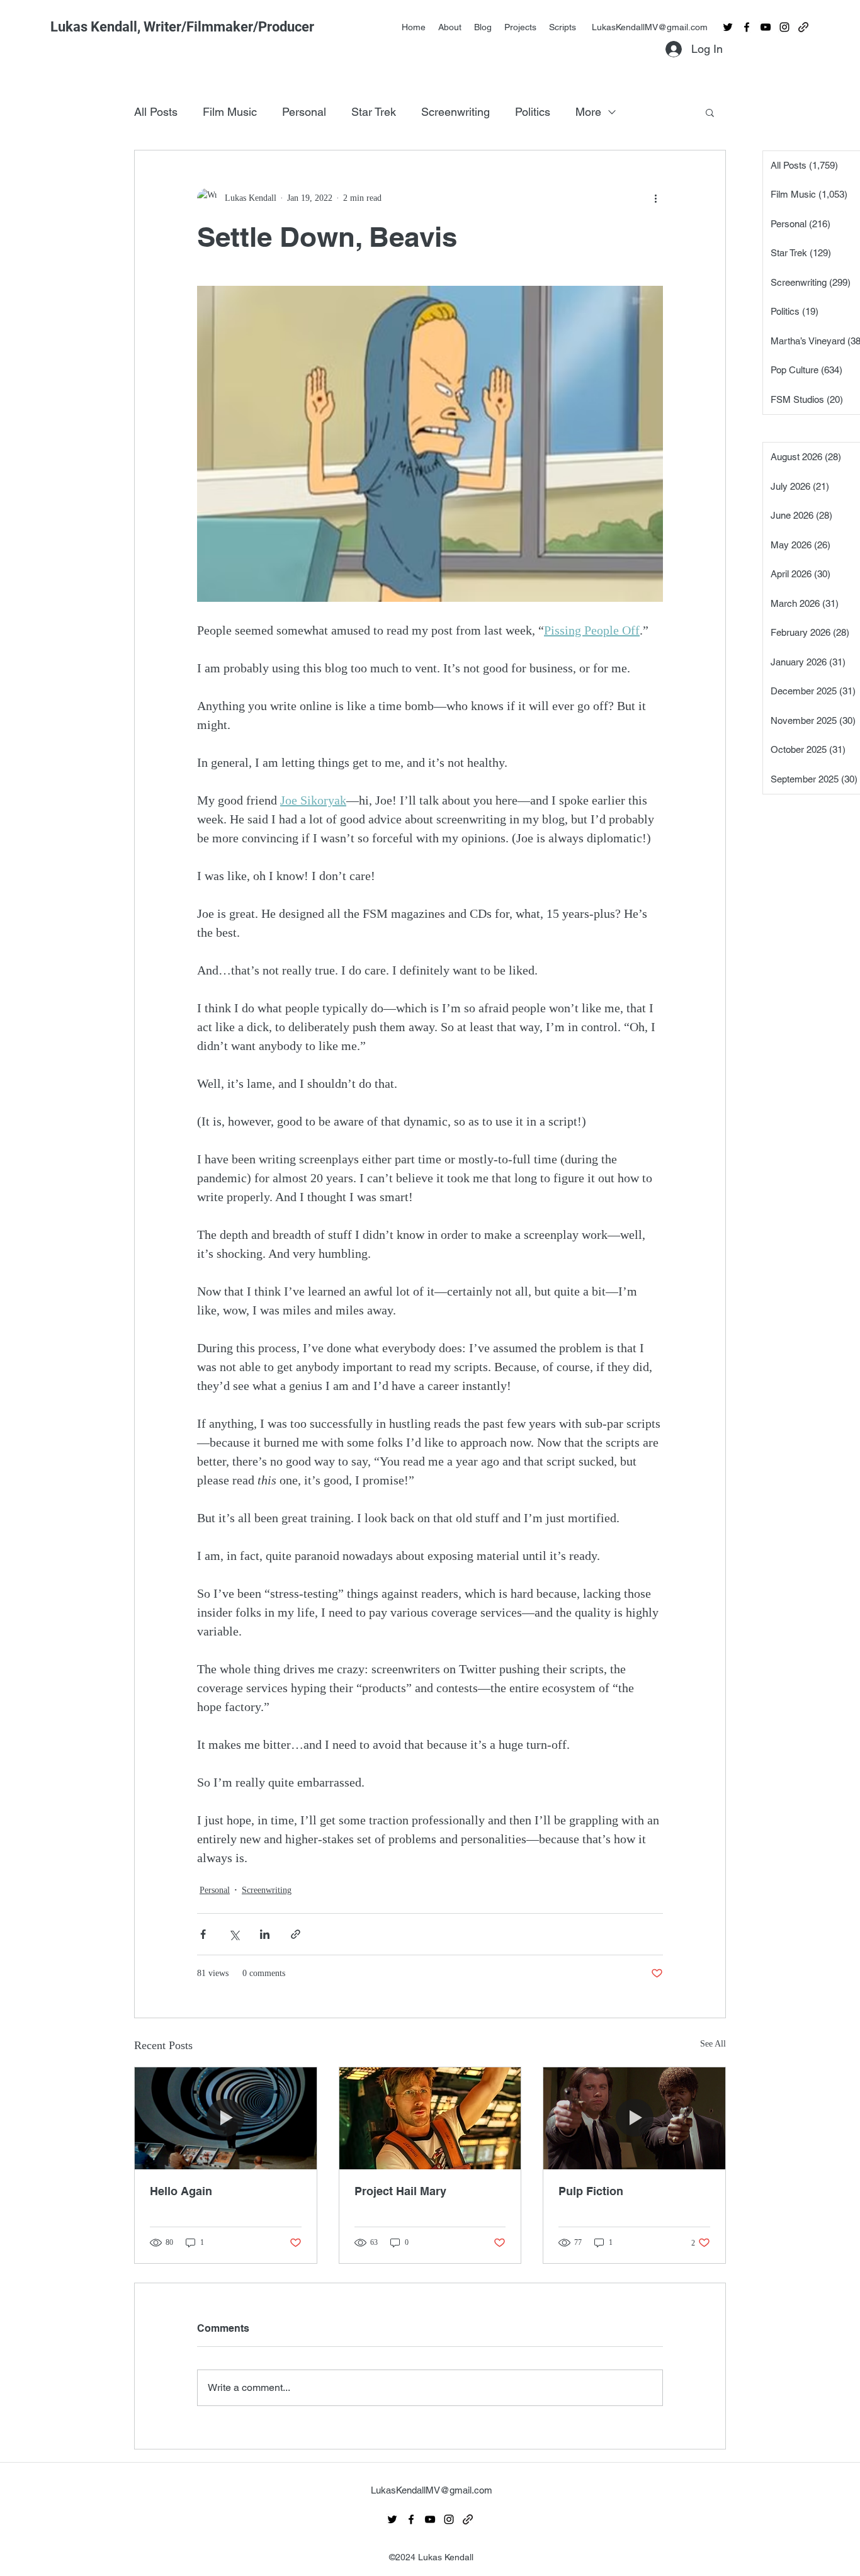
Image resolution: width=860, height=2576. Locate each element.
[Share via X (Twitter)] (234, 1934)
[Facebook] (747, 27)
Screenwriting (455, 112)
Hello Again (181, 2191)
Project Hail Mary (400, 2191)
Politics (533, 112)
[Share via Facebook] (203, 1934)
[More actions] (655, 198)
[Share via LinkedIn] (265, 1934)
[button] (710, 112)
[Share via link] (296, 1934)
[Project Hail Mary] (430, 2118)
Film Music (230, 112)
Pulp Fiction (591, 2191)
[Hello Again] (226, 2118)
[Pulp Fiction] (634, 2118)
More (588, 112)
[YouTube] (766, 27)
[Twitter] (728, 27)
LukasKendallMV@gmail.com (650, 27)
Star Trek (374, 112)
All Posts (156, 112)
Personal (304, 112)
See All (713, 2044)
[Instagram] (784, 27)
